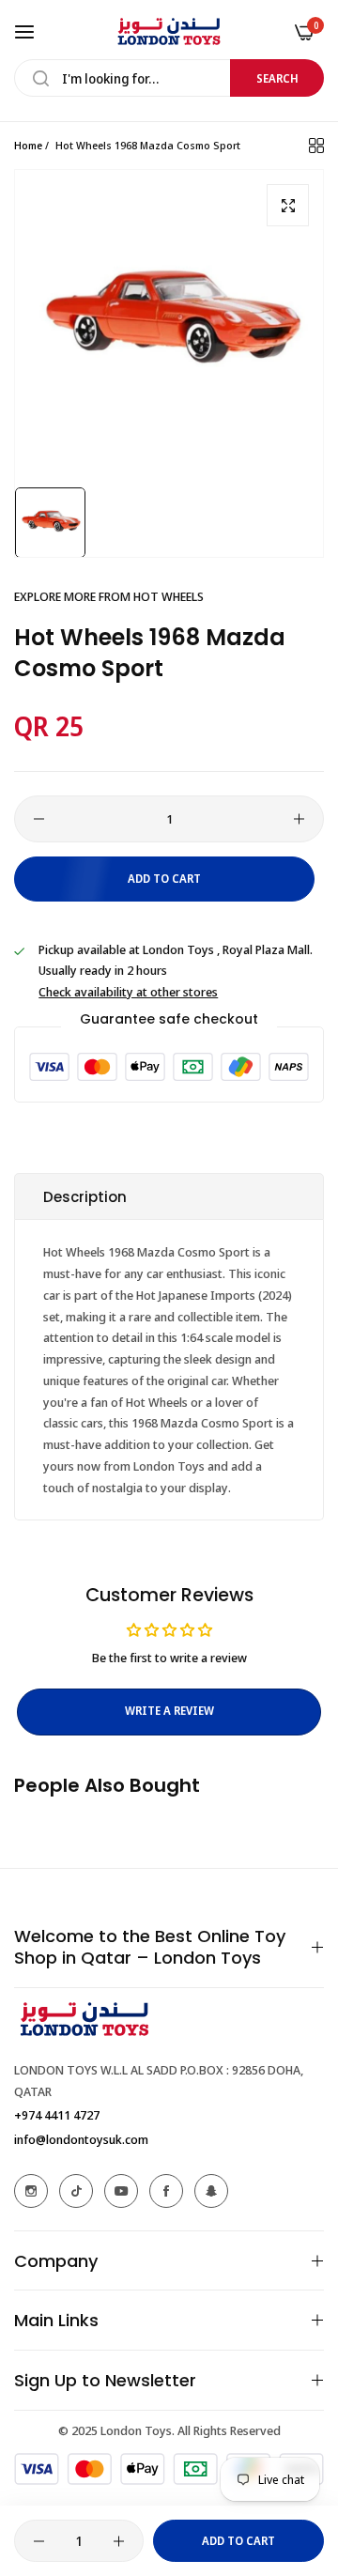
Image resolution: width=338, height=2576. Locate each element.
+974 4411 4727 (57, 2115)
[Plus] (299, 819)
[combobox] (169, 78)
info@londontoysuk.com (81, 2139)
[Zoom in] (288, 205)
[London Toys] (169, 31)
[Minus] (39, 819)
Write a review (169, 1711)
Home (28, 145)
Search (277, 78)
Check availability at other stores (128, 992)
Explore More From (109, 596)
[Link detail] (31, 2191)
